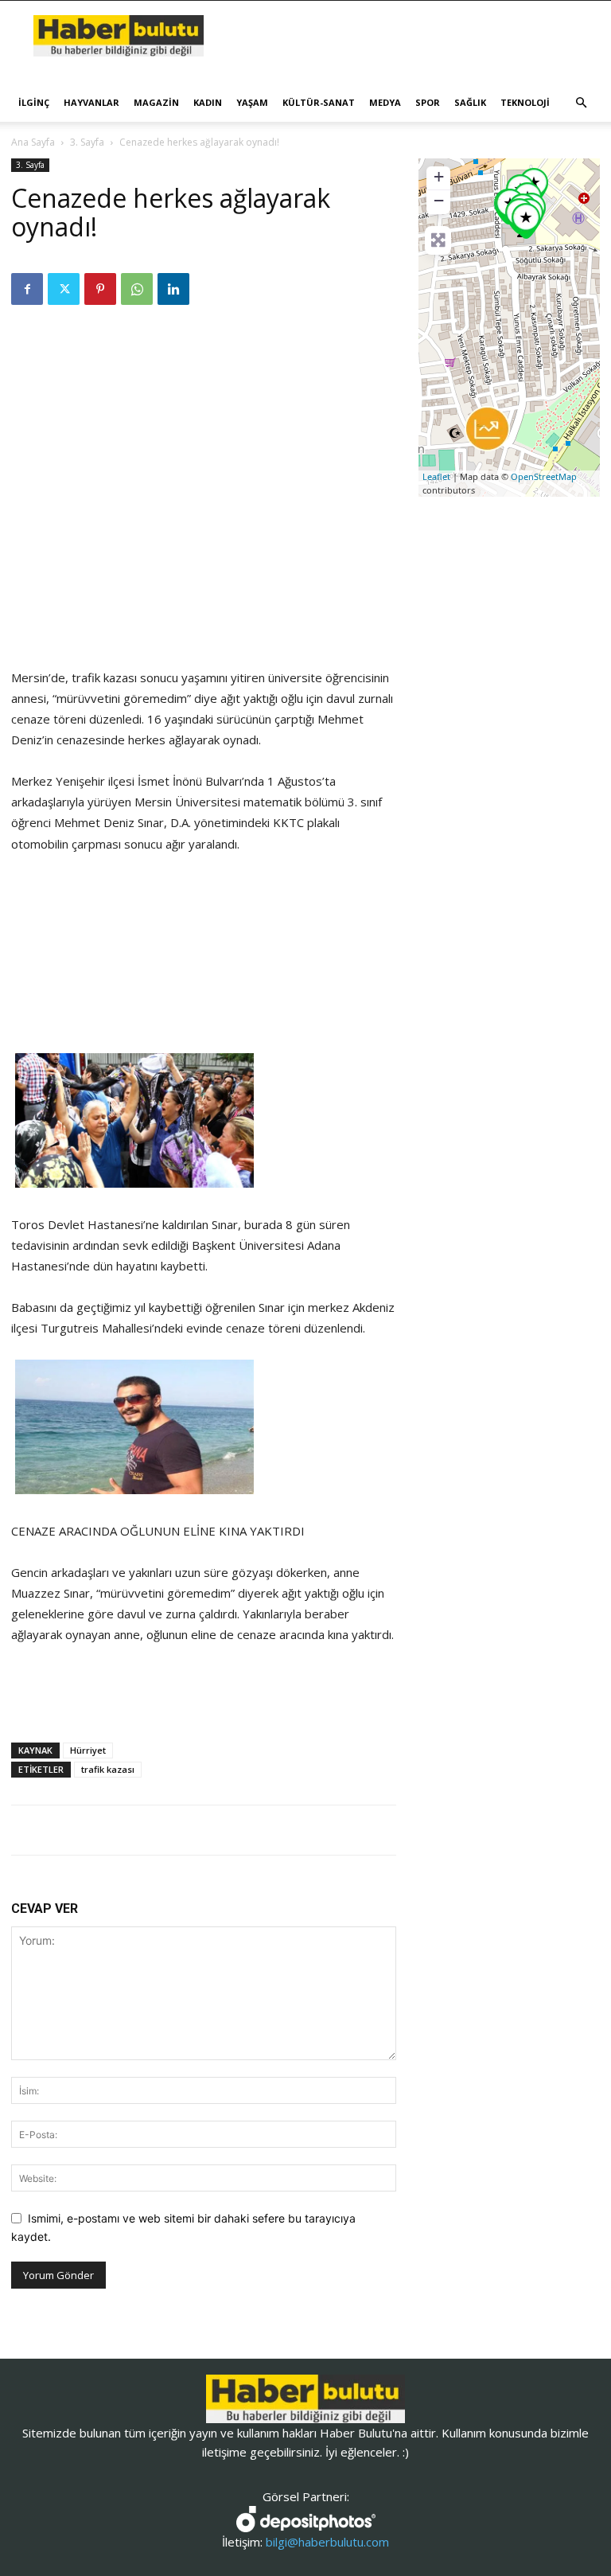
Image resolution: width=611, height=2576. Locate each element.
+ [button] (439, 176)
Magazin (156, 102)
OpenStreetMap (544, 476)
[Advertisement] (204, 626)
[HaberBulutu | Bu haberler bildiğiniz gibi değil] (305, 2399)
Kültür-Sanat (319, 102)
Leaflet (436, 476)
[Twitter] (64, 289)
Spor (428, 102)
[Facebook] (27, 289)
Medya (385, 102)
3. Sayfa (87, 142)
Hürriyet (88, 1750)
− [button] (439, 200)
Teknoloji (525, 102)
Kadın (208, 102)
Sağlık (470, 102)
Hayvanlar (91, 102)
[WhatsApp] (137, 289)
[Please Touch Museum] (526, 221)
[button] (581, 103)
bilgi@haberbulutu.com (327, 2542)
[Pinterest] (100, 289)
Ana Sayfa (33, 142)
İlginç (34, 102)
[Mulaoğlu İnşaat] (487, 429)
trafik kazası (108, 1769)
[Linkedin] (173, 289)
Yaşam (252, 102)
